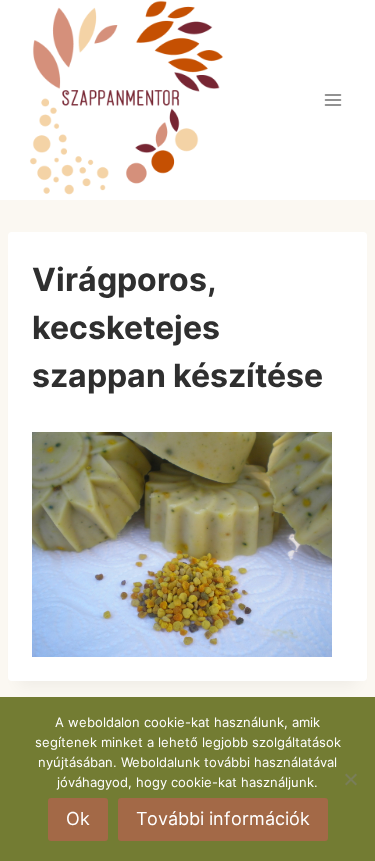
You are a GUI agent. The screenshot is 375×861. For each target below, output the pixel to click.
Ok (78, 818)
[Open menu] (332, 99)
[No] (350, 779)
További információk (223, 818)
